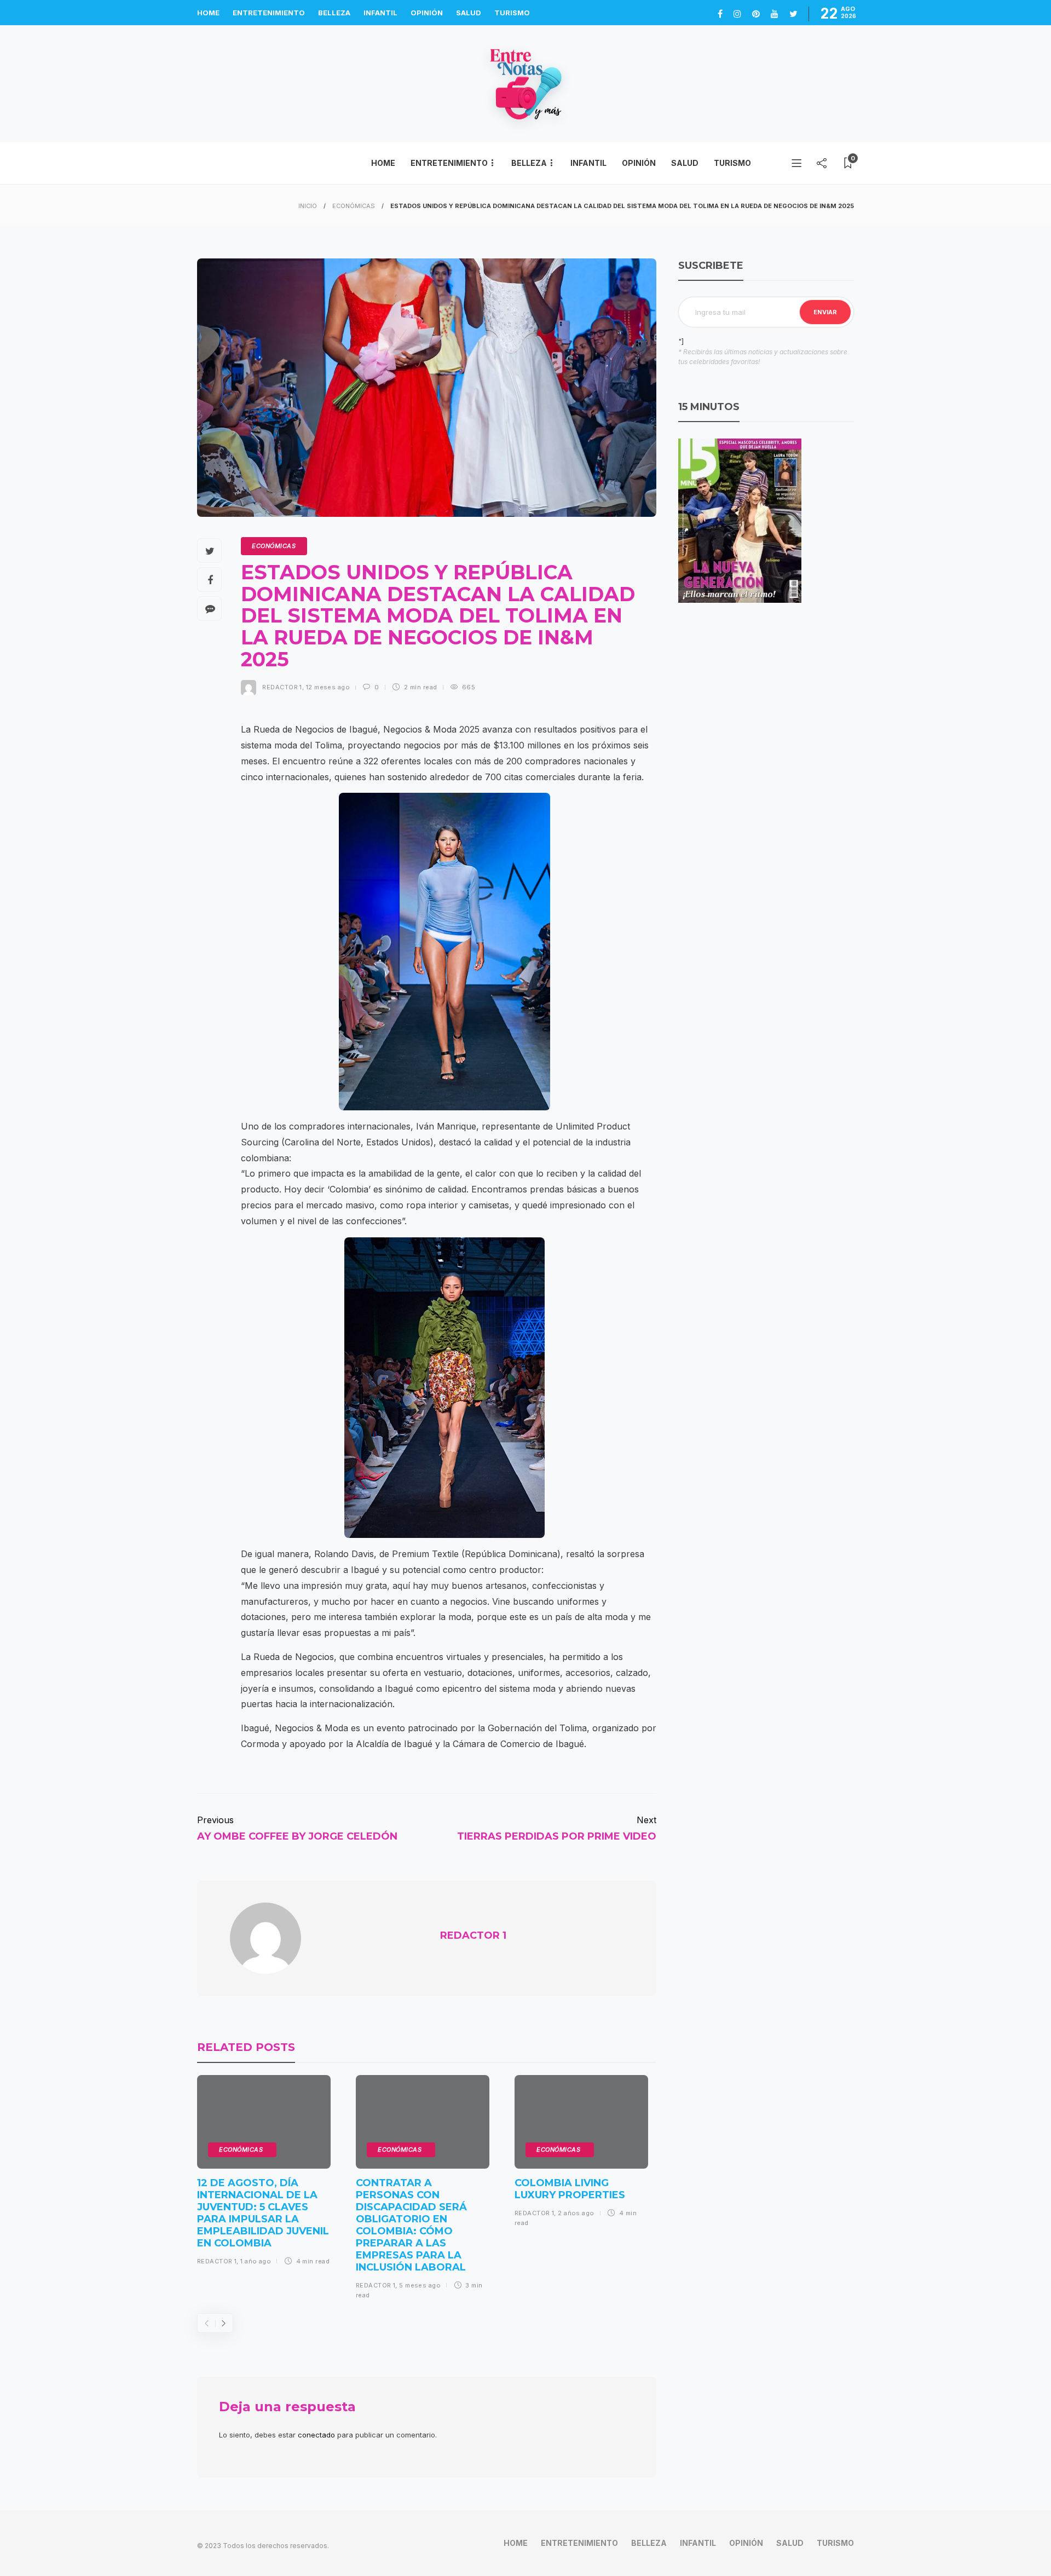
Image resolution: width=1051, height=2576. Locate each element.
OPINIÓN (427, 13)
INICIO (308, 206)
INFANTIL (380, 13)
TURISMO (512, 13)
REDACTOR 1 (282, 687)
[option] (264, 2174)
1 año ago (256, 2261)
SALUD (469, 13)
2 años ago (576, 2213)
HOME (208, 13)
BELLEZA (334, 13)
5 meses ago (420, 2285)
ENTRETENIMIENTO (269, 13)
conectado (316, 2435)
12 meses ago (328, 687)
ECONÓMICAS (354, 206)
